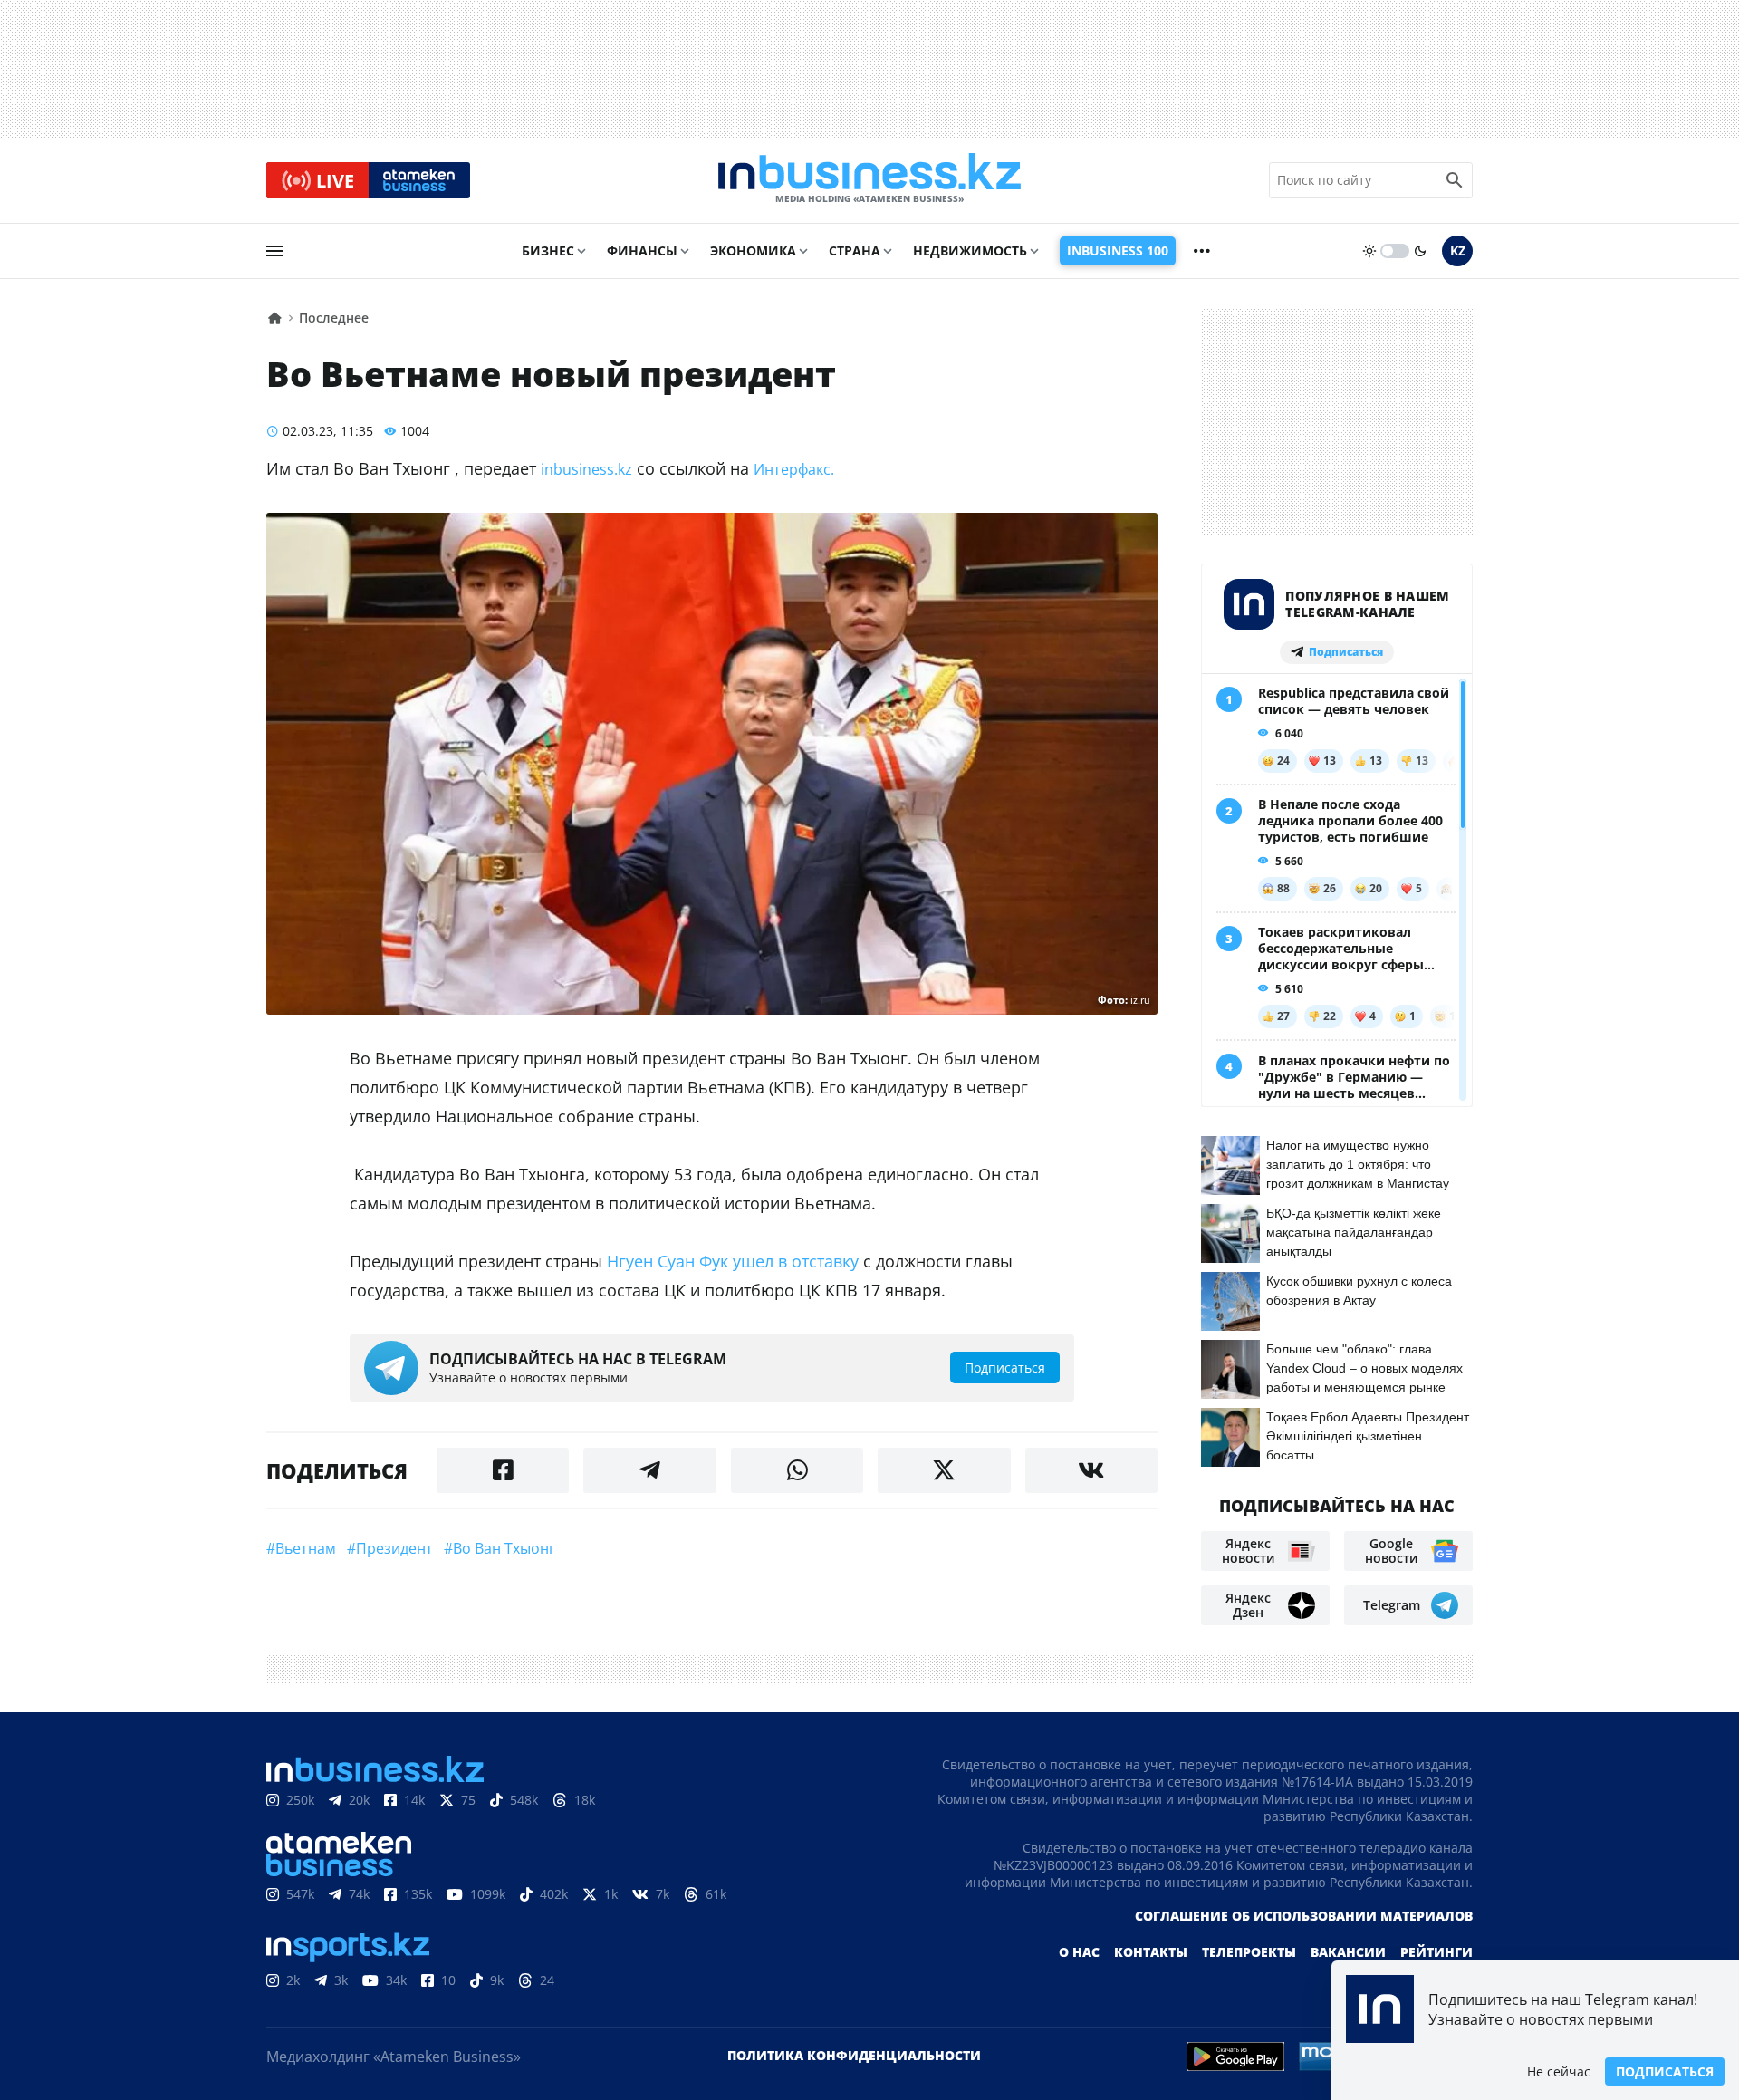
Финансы (642, 250)
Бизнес (548, 250)
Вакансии (1348, 1952)
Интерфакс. (794, 469)
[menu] (274, 251)
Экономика (753, 250)
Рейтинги (1436, 1952)
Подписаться (1665, 2071)
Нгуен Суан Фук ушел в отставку (735, 1261)
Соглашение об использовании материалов (1304, 1916)
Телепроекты (1249, 1952)
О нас (1079, 1952)
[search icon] (1455, 180)
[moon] (1420, 251)
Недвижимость (970, 250)
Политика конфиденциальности (854, 2055)
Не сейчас (1559, 2071)
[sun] (1369, 251)
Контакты (1151, 1952)
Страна (855, 250)
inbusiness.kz (586, 469)
